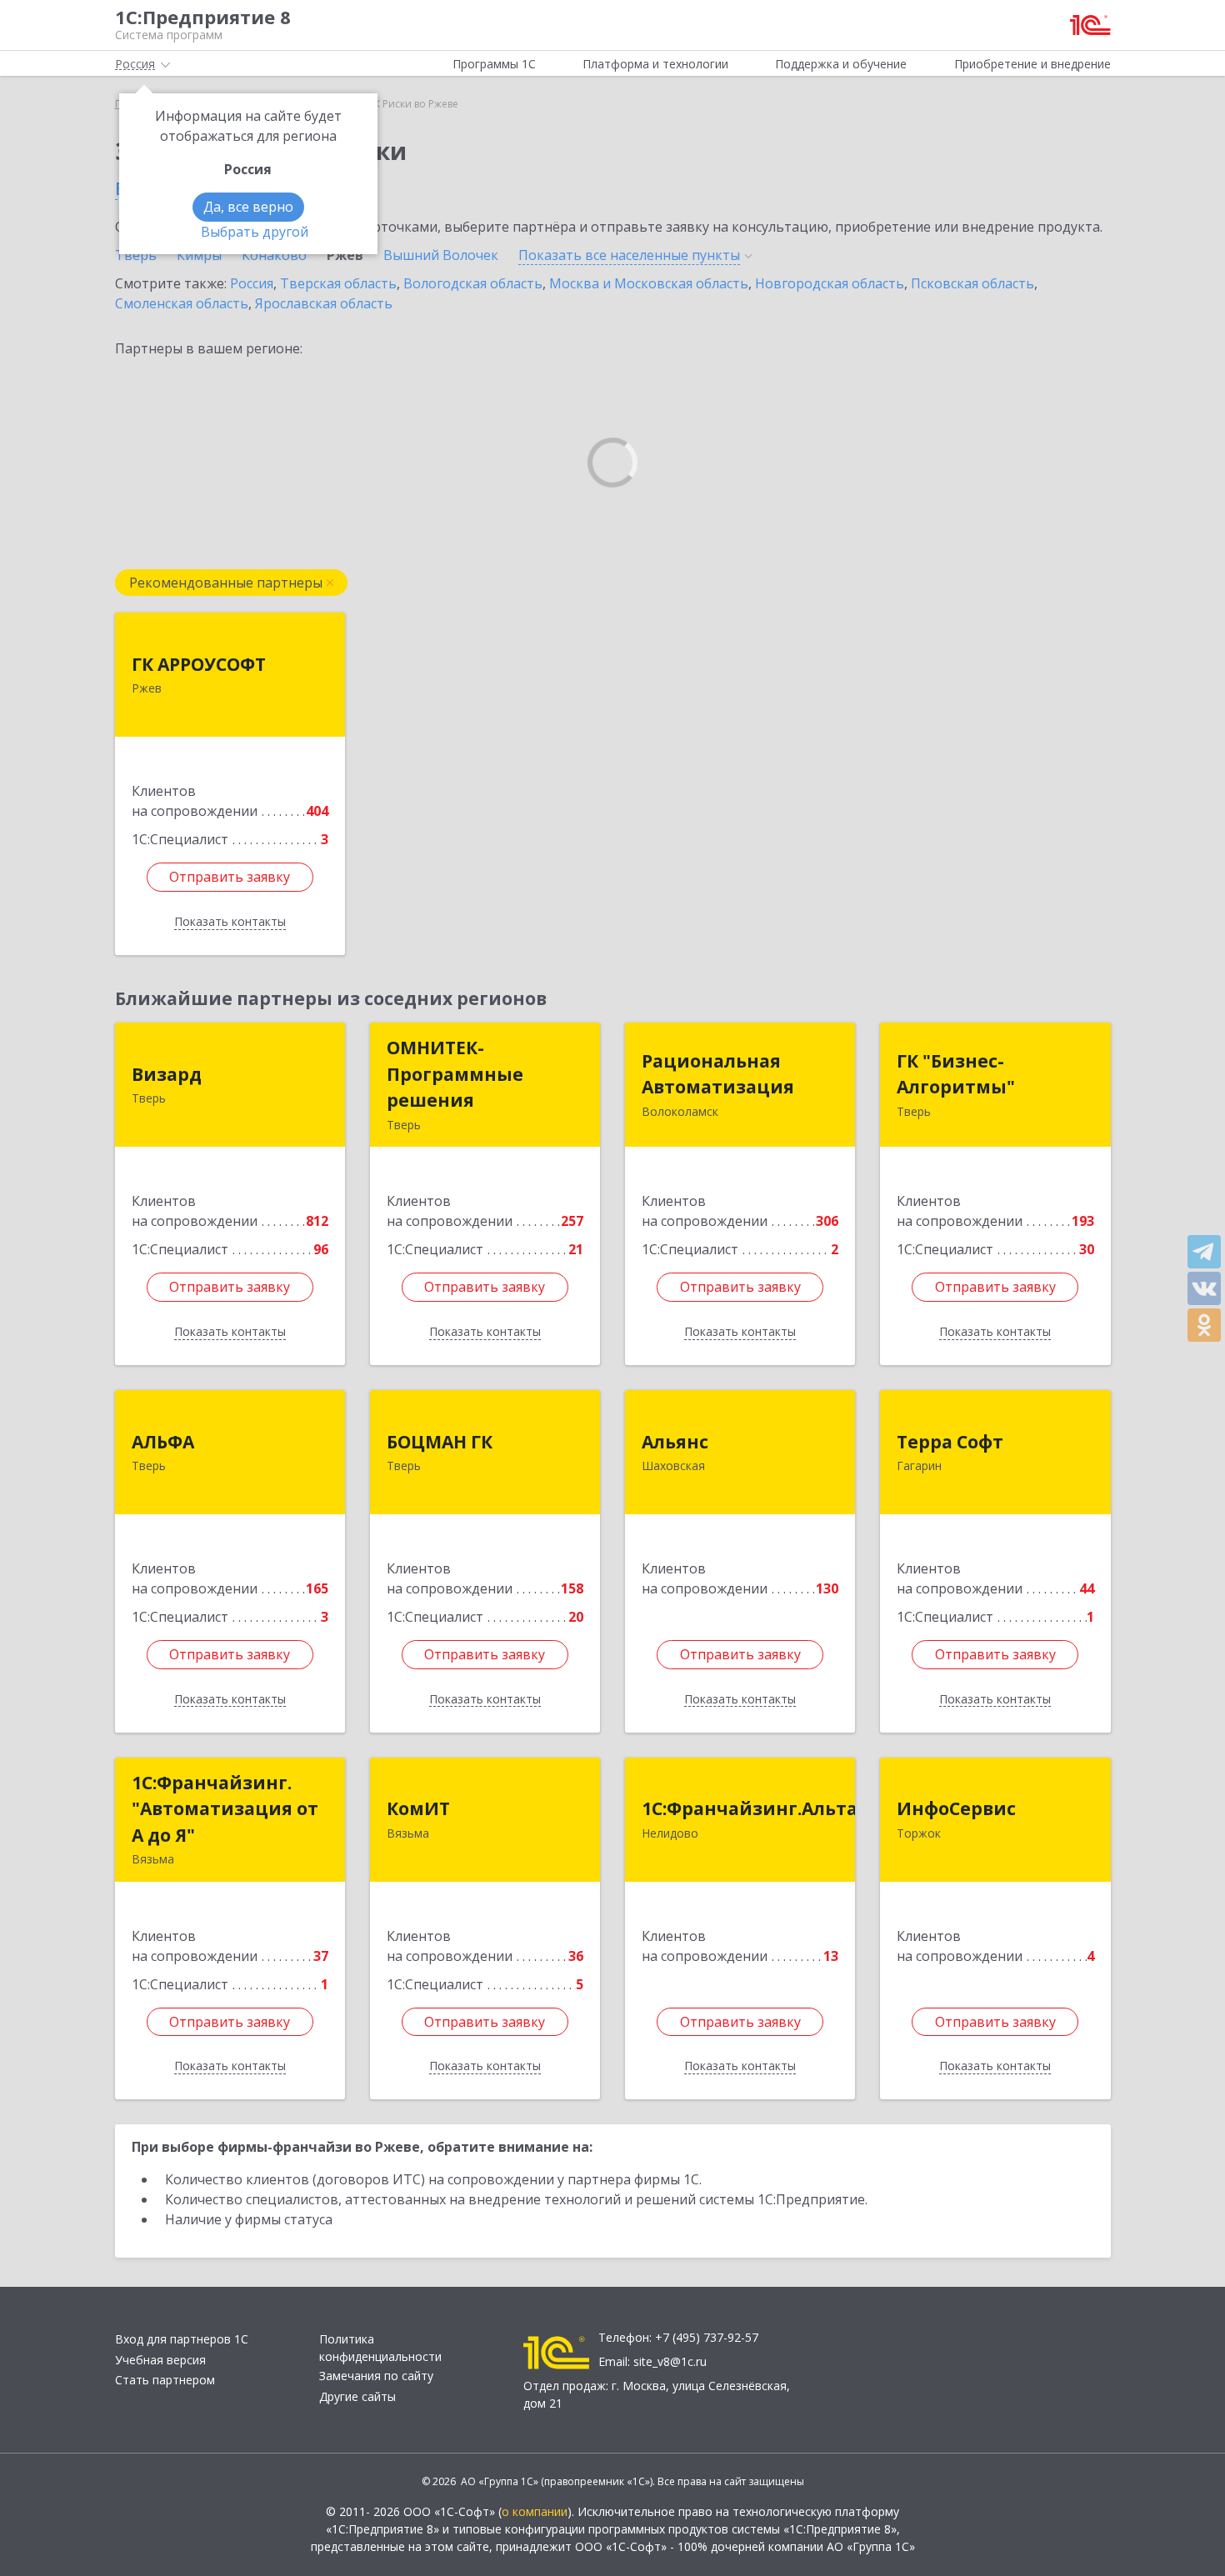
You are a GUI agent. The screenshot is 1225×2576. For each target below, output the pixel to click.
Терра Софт (950, 1442)
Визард (167, 1074)
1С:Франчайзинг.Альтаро (761, 1808)
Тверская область (338, 283)
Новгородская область (830, 283)
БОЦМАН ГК (440, 1442)
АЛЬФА (163, 1442)
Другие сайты (357, 2396)
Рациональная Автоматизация (718, 1074)
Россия (252, 283)
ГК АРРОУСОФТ (199, 664)
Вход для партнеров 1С (182, 2339)
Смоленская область (182, 303)
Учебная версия (160, 2360)
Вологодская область (473, 283)
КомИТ (418, 1808)
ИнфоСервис (956, 1808)
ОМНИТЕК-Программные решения (455, 1074)
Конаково (274, 255)
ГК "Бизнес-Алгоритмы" (956, 1074)
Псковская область (972, 283)
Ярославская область (324, 303)
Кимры (199, 255)
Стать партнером (165, 2380)
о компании (535, 2511)
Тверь (136, 255)
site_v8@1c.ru (670, 2361)
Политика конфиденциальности (380, 2348)
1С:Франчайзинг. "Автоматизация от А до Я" (225, 1809)
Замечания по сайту (376, 2376)
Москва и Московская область (649, 283)
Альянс (675, 1442)
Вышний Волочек (441, 255)
